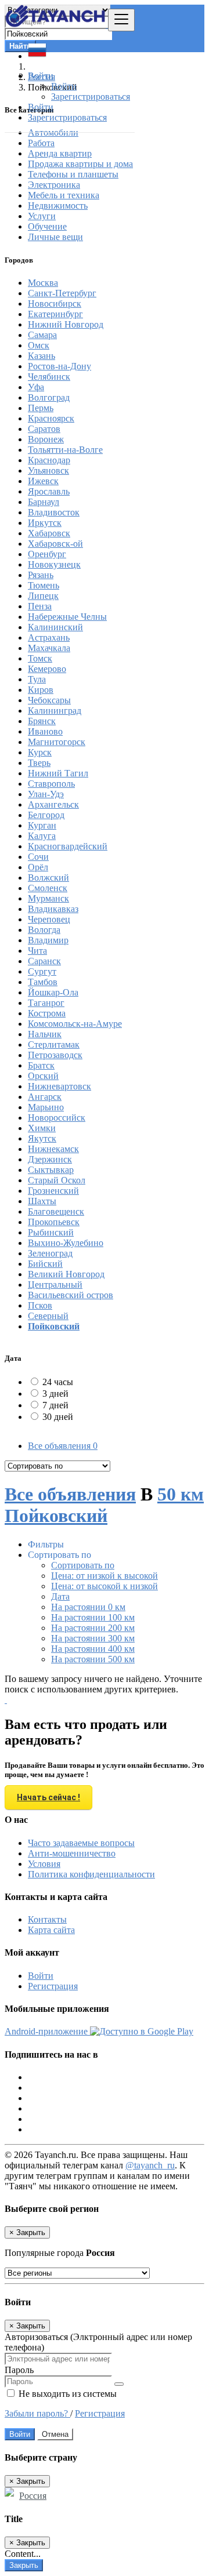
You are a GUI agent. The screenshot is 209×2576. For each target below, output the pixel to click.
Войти (64, 86)
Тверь (39, 763)
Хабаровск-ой (55, 544)
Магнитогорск (57, 742)
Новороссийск (57, 1118)
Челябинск (49, 377)
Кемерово (47, 669)
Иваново (45, 731)
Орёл (38, 867)
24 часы (58, 1382)
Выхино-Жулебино (66, 1243)
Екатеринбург (55, 314)
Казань (42, 356)
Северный (48, 1316)
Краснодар (49, 460)
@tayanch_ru (150, 2165)
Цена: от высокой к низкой (105, 1586)
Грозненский (53, 1191)
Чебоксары (49, 700)
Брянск (42, 721)
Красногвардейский (68, 846)
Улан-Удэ (46, 794)
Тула (37, 679)
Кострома (47, 1013)
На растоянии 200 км (93, 1628)
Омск (39, 345)
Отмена (55, 2434)
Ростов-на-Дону (60, 366)
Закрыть (24, 2565)
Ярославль (49, 491)
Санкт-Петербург (62, 293)
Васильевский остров (71, 1295)
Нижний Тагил (58, 773)
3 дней (55, 1394)
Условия (44, 1864)
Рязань (41, 575)
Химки (42, 1128)
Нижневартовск (60, 1086)
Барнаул (44, 502)
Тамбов (43, 982)
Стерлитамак (54, 1044)
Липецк (43, 596)
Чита (37, 951)
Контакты (47, 1919)
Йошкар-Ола (53, 992)
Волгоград (49, 397)
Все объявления (63, 1446)
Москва (43, 283)
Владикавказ (53, 909)
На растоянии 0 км (88, 1607)
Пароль (19, 2370)
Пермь (41, 408)
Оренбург (47, 554)
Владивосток (54, 512)
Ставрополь (51, 784)
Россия (33, 2496)
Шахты (42, 1201)
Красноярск (51, 418)
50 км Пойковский (104, 1505)
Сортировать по (83, 1565)
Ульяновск (48, 470)
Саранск (44, 961)
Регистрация (53, 1986)
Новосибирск (55, 304)
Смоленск (48, 888)
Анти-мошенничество (72, 1853)
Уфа (36, 387)
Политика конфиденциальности (91, 1874)
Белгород (46, 815)
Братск (41, 1065)
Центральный (55, 1285)
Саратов (44, 429)
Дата (60, 1596)
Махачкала (49, 648)
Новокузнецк (54, 564)
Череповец (49, 919)
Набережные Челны (67, 617)
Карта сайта (51, 1930)
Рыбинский (51, 1232)
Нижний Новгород (66, 324)
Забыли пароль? (37, 2413)
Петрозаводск (55, 1055)
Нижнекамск (53, 1149)
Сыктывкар (51, 1170)
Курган (42, 825)
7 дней (55, 1405)
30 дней (58, 1417)
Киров (41, 690)
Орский (43, 1076)
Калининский (55, 627)
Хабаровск (49, 533)
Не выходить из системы (66, 2394)
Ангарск (45, 1097)
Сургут (42, 971)
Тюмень (44, 585)
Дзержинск (50, 1159)
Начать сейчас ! (48, 1797)
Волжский (48, 878)
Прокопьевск (54, 1222)
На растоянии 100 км (93, 1617)
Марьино (46, 1107)
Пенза (40, 606)
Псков (40, 1305)
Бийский (45, 1264)
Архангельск (53, 804)
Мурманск (48, 898)
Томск (40, 658)
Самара (42, 335)
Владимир (48, 940)
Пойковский (54, 1326)
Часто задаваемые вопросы (81, 1843)
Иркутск (45, 523)
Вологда (44, 930)
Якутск (42, 1138)
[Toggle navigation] (121, 20)
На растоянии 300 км (93, 1638)
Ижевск (43, 481)
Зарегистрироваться (91, 97)
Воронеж (46, 439)
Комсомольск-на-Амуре (75, 1024)
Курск (40, 752)
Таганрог (46, 1003)
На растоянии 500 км (93, 1659)
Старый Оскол (57, 1180)
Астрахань (49, 637)
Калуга (42, 836)
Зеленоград (50, 1253)
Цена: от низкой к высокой (105, 1576)
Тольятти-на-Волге (65, 450)
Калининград (55, 711)
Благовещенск (56, 1211)
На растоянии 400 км (93, 1649)
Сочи (38, 857)
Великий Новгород (66, 1274)
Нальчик (45, 1034)
